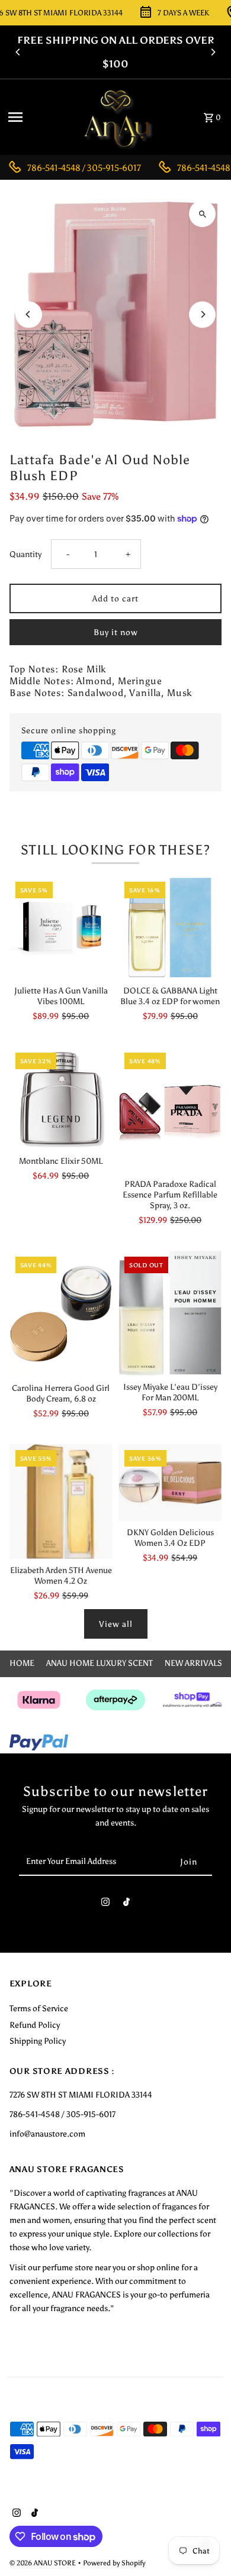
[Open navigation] (38, 117)
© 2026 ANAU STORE (44, 2563)
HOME (22, 1663)
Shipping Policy (38, 2041)
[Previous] (18, 52)
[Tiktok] (126, 1905)
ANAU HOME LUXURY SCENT (100, 1663)
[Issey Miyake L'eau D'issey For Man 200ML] (170, 1313)
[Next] (213, 52)
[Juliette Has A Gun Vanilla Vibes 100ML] (61, 927)
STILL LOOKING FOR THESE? (115, 850)
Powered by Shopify (114, 2563)
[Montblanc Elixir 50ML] (61, 1098)
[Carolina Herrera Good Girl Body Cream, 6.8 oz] (61, 1314)
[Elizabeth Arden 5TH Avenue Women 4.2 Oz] (61, 1502)
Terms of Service (39, 2008)
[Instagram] (105, 1905)
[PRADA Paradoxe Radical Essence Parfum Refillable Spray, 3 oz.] (170, 1110)
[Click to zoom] (202, 214)
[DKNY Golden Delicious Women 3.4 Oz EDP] (170, 1483)
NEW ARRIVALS (193, 1663)
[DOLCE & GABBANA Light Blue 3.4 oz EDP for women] (170, 927)
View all (116, 1624)
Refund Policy (35, 2025)
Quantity (25, 554)
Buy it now (116, 632)
